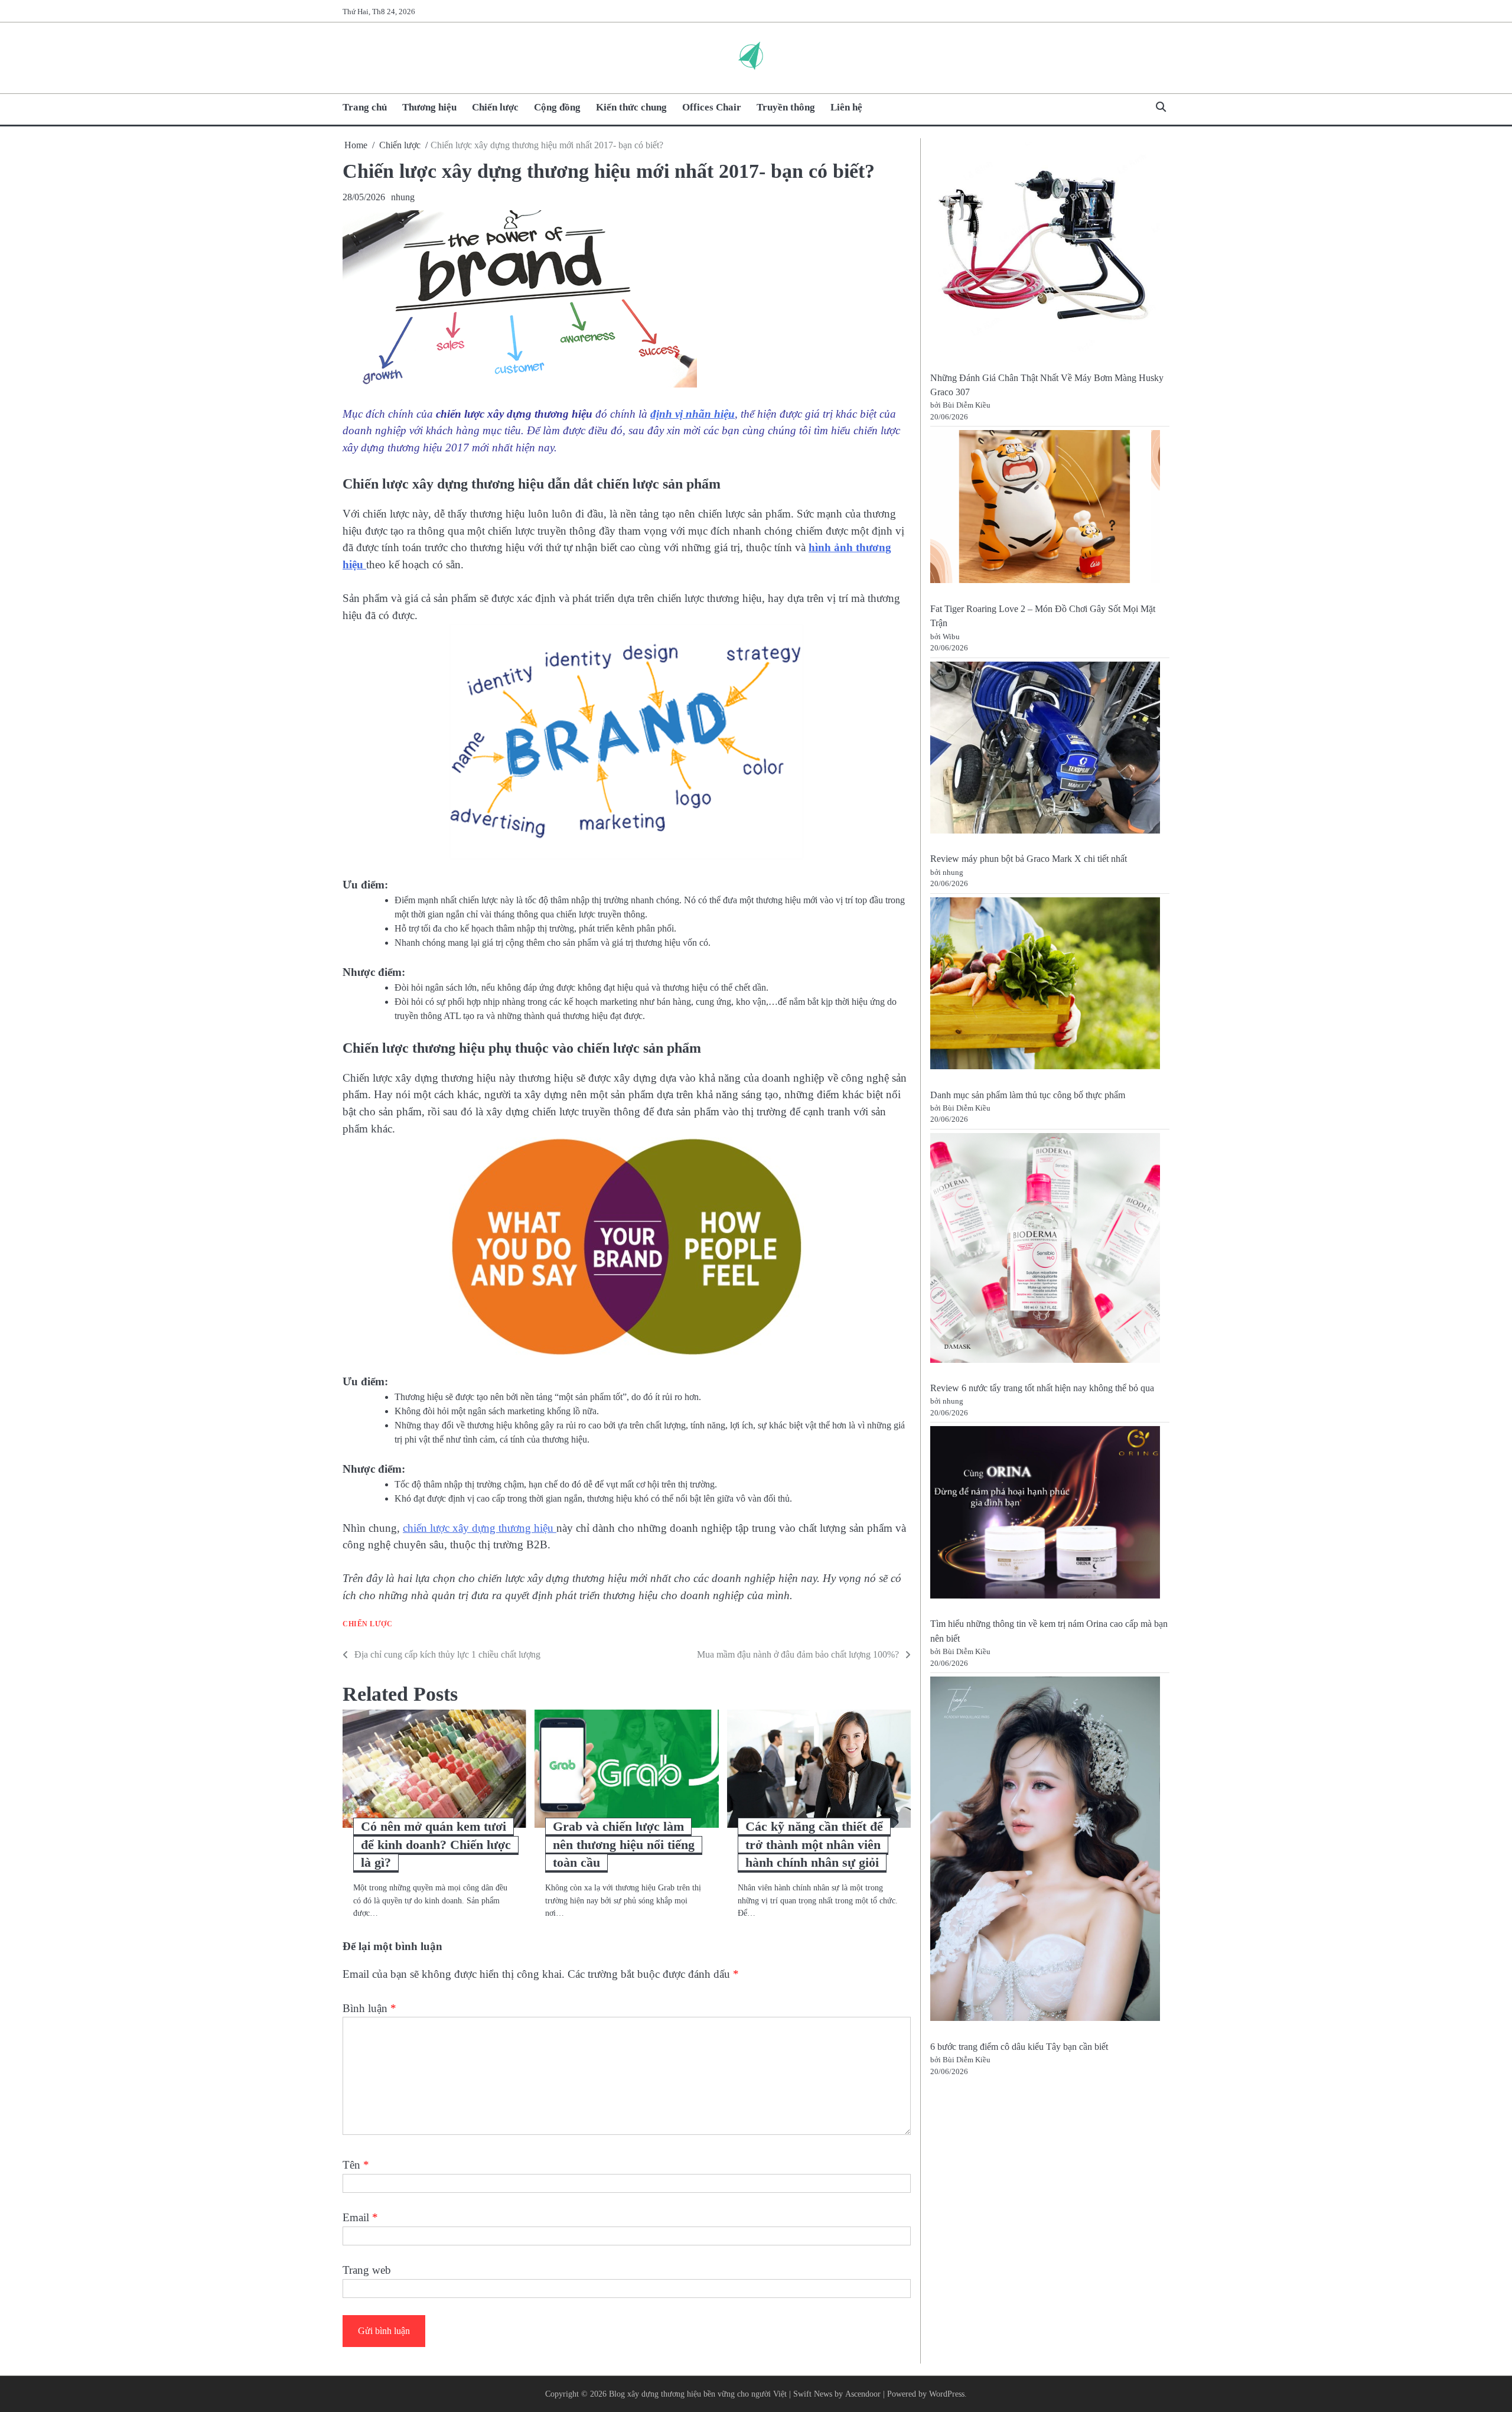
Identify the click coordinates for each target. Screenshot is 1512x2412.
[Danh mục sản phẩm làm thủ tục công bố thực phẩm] (1045, 986)
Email (360, 2217)
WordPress (947, 2394)
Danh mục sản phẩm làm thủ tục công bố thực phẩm (1028, 1095)
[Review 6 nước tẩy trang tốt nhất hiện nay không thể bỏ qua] (1045, 1250)
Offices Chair (712, 107)
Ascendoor (863, 2394)
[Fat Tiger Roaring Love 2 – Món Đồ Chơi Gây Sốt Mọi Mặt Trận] (1045, 509)
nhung (403, 197)
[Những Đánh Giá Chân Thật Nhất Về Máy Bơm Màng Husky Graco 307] (1045, 249)
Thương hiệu (429, 107)
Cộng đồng (557, 107)
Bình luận (369, 2008)
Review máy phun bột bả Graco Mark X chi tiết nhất (1029, 859)
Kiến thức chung (631, 107)
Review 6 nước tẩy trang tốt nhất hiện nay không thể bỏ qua (1042, 1388)
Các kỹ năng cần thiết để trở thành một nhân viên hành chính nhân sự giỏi (814, 1845)
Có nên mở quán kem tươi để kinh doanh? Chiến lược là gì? (436, 1845)
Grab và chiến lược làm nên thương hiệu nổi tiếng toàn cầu (624, 1845)
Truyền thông (786, 107)
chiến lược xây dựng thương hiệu (480, 1528)
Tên (356, 2165)
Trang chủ (365, 107)
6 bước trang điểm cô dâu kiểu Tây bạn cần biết (1019, 2047)
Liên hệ (846, 107)
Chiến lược (495, 107)
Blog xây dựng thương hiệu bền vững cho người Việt (698, 2394)
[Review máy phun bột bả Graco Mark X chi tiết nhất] (1045, 749)
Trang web (367, 2270)
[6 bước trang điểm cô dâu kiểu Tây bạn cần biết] (1045, 1851)
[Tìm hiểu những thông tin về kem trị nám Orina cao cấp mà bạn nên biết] (1045, 1514)
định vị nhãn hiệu (693, 414)
